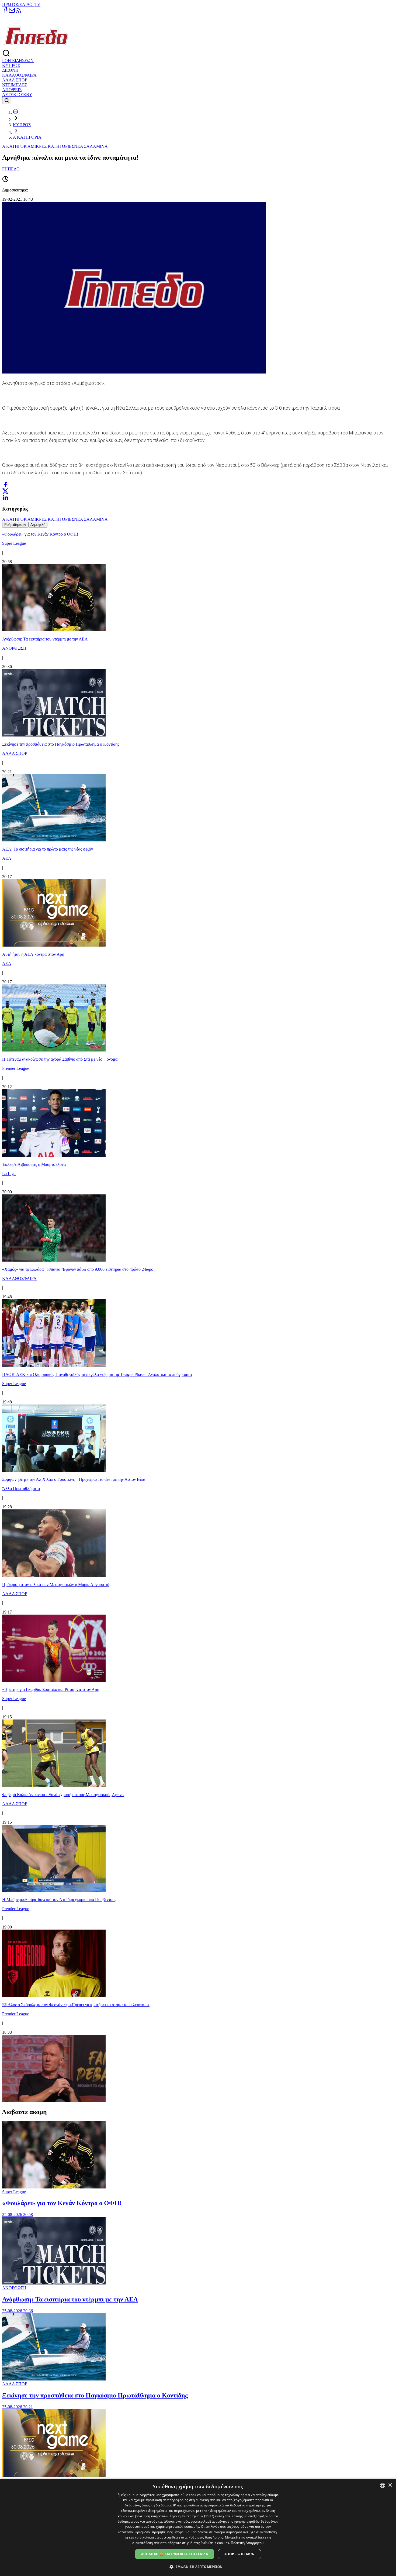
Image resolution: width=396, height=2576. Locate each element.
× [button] (390, 2485)
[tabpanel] (198, 1315)
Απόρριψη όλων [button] (239, 2554)
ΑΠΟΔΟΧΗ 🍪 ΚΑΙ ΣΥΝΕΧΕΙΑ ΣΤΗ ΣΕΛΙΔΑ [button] (175, 2554)
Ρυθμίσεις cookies (215, 2543)
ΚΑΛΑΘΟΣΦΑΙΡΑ (19, 75)
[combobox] (383, 2485)
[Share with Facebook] (5, 485)
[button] (198, 2566)
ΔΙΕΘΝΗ (10, 70)
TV (37, 4)
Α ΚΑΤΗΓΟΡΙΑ (27, 137)
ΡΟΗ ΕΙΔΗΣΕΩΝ (18, 61)
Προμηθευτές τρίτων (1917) (192, 2516)
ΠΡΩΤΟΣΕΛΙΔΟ (18, 4)
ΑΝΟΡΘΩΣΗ (14, 2288)
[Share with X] (5, 491)
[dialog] (198, 2527)
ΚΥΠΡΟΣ (11, 65)
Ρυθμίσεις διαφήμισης (206, 2537)
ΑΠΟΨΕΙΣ (12, 90)
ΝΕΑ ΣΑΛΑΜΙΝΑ (91, 146)
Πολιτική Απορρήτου (247, 2543)
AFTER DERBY (17, 95)
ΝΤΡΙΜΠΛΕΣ (15, 85)
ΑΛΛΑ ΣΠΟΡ (15, 80)
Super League (14, 2192)
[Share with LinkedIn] (5, 498)
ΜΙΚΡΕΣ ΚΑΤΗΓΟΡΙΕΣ (52, 146)
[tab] (15, 525)
